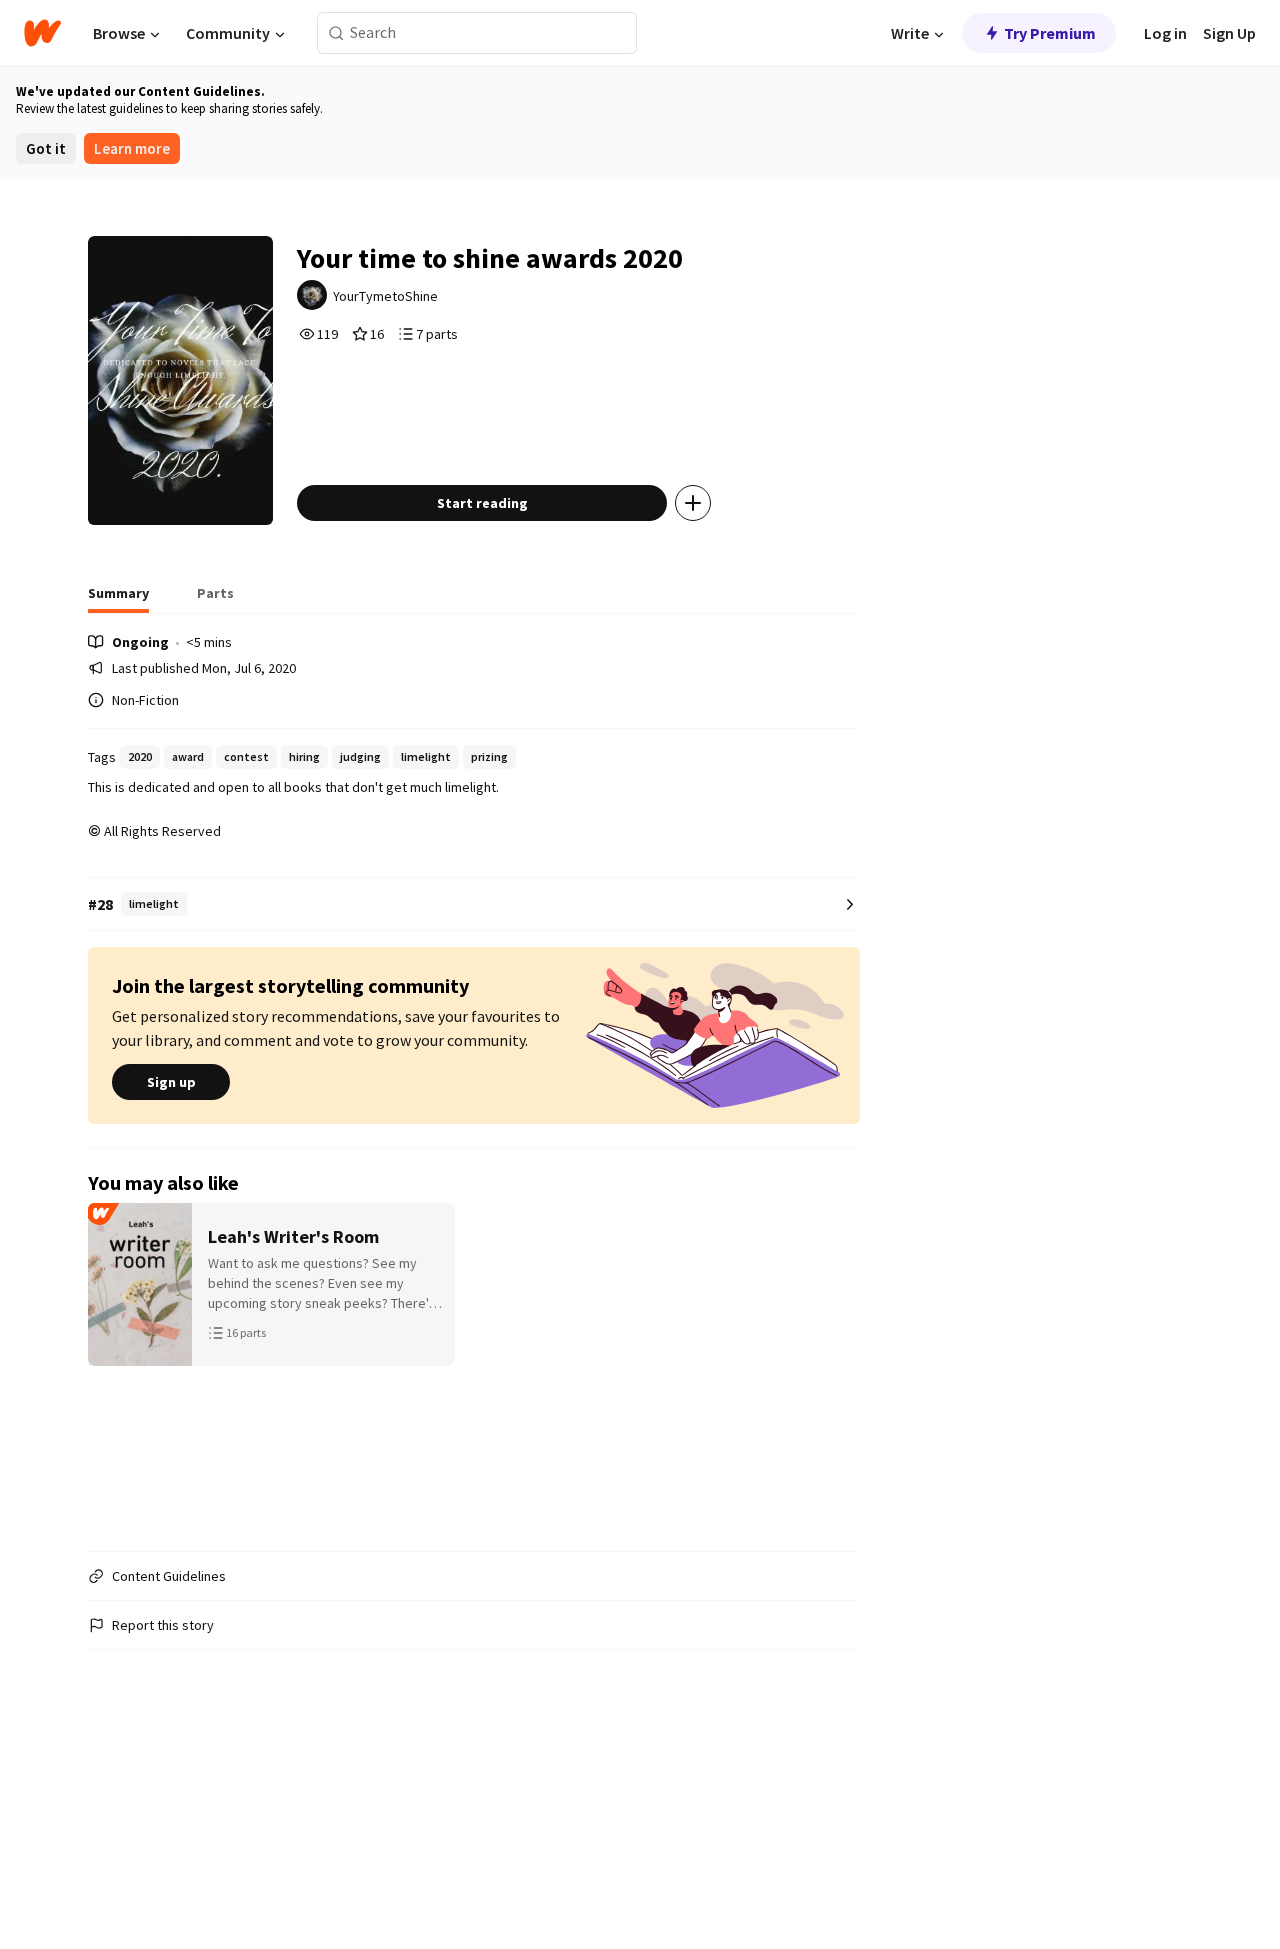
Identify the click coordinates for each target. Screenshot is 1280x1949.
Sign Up (1229, 33)
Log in (1165, 33)
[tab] (118, 599)
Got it (46, 148)
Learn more (132, 148)
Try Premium (1050, 33)
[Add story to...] (693, 503)
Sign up (171, 1082)
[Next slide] (834, 1369)
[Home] (42, 33)
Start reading (482, 503)
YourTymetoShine (385, 296)
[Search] (336, 33)
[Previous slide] (114, 1369)
